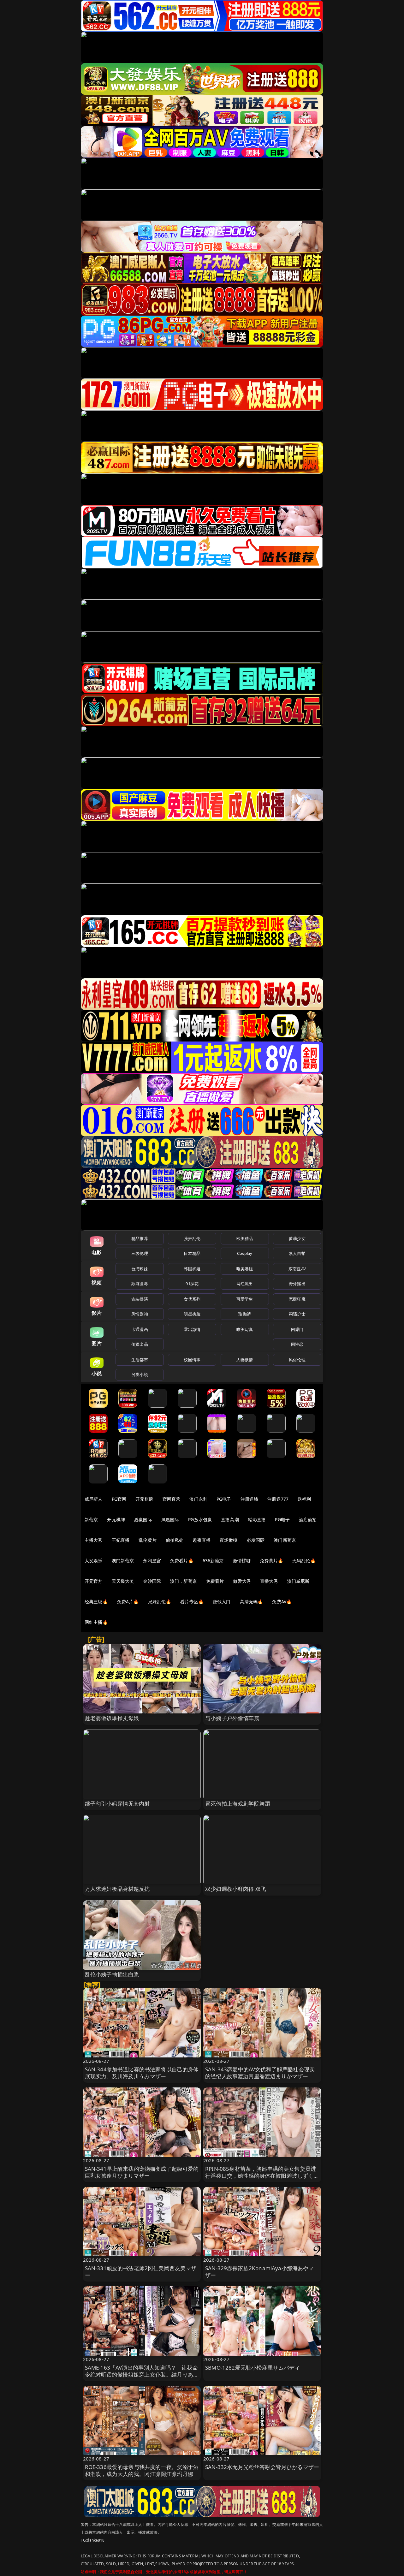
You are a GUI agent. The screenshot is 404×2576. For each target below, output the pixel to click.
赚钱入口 (222, 1602)
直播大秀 (269, 1581)
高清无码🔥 (252, 1602)
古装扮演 (140, 1299)
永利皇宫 (152, 1561)
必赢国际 (143, 1519)
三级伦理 (140, 1253)
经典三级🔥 (96, 1602)
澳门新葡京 (285, 1540)
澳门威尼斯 (298, 1581)
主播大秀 (94, 1540)
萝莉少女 (297, 1238)
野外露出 (297, 1284)
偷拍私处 (175, 1540)
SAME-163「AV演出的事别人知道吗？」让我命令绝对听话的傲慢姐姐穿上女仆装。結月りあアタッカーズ (142, 2374)
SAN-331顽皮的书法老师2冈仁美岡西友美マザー (141, 2272)
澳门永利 (198, 1499)
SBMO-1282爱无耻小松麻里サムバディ (253, 2368)
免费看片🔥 (182, 1561)
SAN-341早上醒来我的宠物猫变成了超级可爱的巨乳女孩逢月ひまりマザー (142, 2172)
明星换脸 (192, 1314)
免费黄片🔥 (271, 1561)
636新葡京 (213, 1561)
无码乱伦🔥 (304, 1561)
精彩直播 (257, 1519)
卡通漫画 (140, 1329)
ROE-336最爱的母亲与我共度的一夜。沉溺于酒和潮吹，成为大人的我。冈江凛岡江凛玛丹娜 (142, 2470)
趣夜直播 (202, 1540)
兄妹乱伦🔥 (160, 1602)
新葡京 (91, 1519)
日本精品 (192, 1253)
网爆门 (297, 1329)
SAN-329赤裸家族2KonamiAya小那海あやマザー (260, 2272)
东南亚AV (297, 1269)
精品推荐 (140, 1238)
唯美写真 (245, 1329)
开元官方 (94, 1581)
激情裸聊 (242, 1561)
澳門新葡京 (123, 1561)
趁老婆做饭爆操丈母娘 (112, 1718)
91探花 (192, 1284)
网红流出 (245, 1284)
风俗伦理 (297, 1360)
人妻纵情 (245, 1360)
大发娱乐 (94, 1561)
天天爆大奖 (123, 1581)
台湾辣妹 (140, 1269)
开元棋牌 (144, 1499)
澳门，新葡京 (184, 1581)
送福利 (304, 1499)
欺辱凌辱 (140, 1284)
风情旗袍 (140, 1314)
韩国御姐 (192, 1269)
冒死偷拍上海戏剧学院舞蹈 (238, 1804)
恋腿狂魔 (297, 1299)
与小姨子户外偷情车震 (232, 1718)
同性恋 (297, 1344)
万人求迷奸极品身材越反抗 (117, 1889)
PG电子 (224, 1499)
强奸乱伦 (192, 1238)
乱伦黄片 (148, 1540)
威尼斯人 (94, 1499)
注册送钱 (250, 1499)
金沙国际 (152, 1581)
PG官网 (119, 1499)
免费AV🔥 (282, 1602)
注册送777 (278, 1499)
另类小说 (140, 1374)
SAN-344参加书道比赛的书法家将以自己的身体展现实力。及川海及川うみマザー (142, 2073)
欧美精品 (245, 1238)
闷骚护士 (297, 1314)
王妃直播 (121, 1540)
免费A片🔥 (128, 1602)
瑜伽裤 (244, 1314)
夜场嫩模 (229, 1540)
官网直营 (172, 1499)
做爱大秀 (242, 1581)
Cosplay (245, 1253)
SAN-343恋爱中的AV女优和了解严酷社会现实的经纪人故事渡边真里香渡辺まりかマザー (260, 2073)
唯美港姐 (245, 1269)
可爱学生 (245, 1299)
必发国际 (256, 1540)
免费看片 (215, 1581)
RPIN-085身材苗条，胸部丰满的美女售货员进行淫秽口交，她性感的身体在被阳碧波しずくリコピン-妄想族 (262, 2176)
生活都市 (140, 1360)
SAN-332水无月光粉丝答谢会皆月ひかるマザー (262, 2467)
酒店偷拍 (308, 1519)
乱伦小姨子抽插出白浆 (112, 1974)
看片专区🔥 (192, 1602)
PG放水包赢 (200, 1519)
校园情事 (192, 1360)
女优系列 (192, 1299)
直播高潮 (230, 1519)
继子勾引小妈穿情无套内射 (117, 1804)
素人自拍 (297, 1253)
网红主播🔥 (96, 1622)
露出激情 (192, 1329)
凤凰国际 (170, 1519)
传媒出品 (140, 1344)
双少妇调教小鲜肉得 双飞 (236, 1889)
